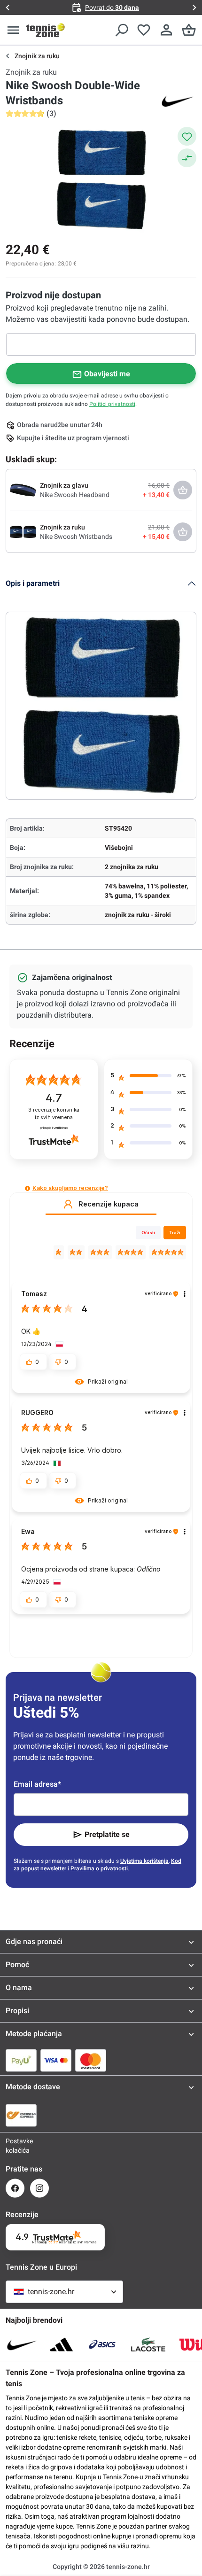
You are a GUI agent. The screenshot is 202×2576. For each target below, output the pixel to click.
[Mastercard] (91, 2060)
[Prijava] (166, 30)
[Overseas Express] (21, 2115)
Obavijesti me (107, 374)
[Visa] (56, 2060)
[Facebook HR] (15, 2188)
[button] (27, 1188)
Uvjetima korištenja (144, 1861)
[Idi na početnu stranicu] (46, 30)
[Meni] (13, 30)
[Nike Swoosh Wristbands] (23, 531)
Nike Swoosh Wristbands (76, 537)
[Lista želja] (144, 30)
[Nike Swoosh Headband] (23, 490)
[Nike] (178, 101)
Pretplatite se (107, 1834)
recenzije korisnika (54, 1114)
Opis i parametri (33, 583)
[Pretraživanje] (121, 30)
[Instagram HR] (39, 2188)
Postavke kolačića (15, 2146)
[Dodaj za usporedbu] (187, 158)
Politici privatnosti (112, 404)
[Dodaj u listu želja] (187, 136)
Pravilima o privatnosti (99, 1868)
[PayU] (21, 2060)
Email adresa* (37, 1784)
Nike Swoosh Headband (75, 495)
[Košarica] (189, 30)
